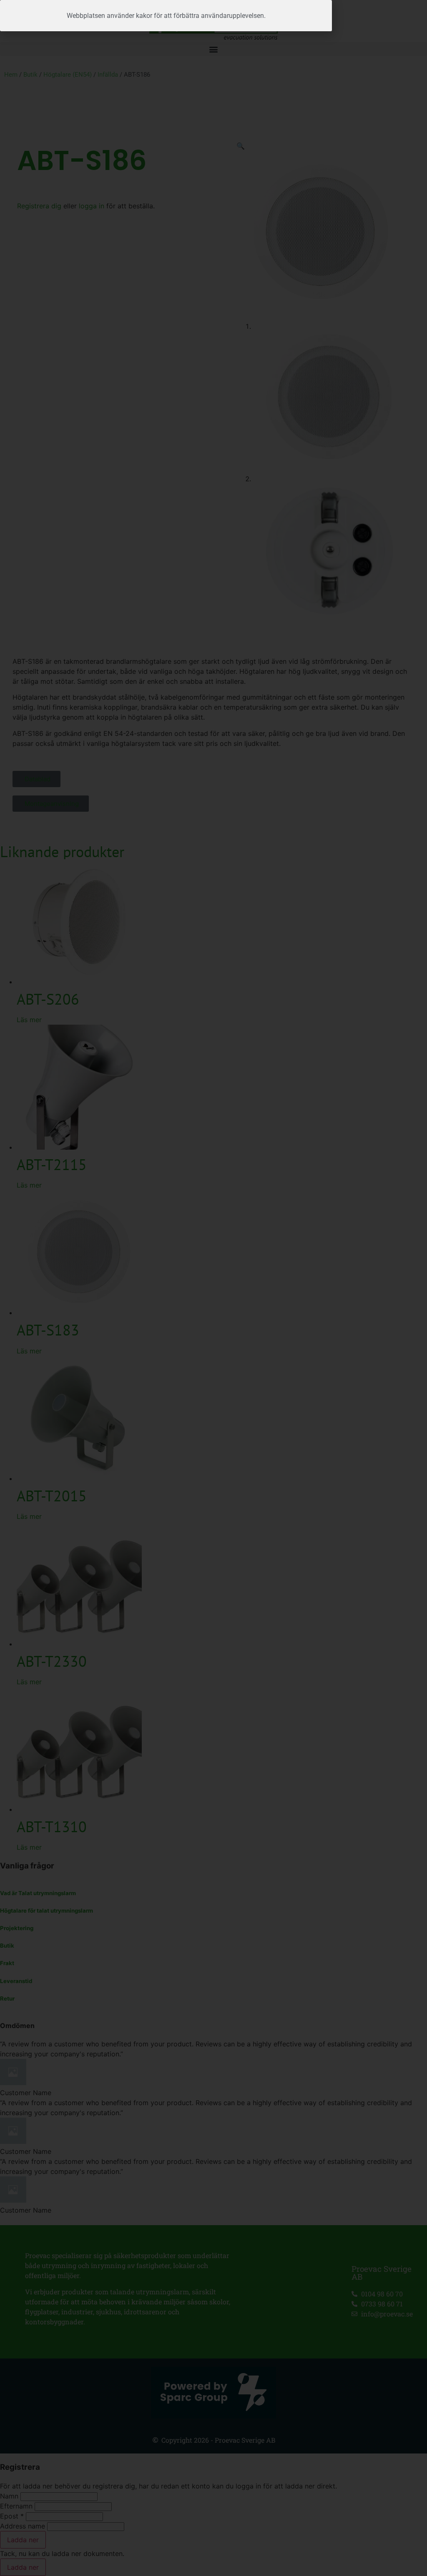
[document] (213, 1288)
